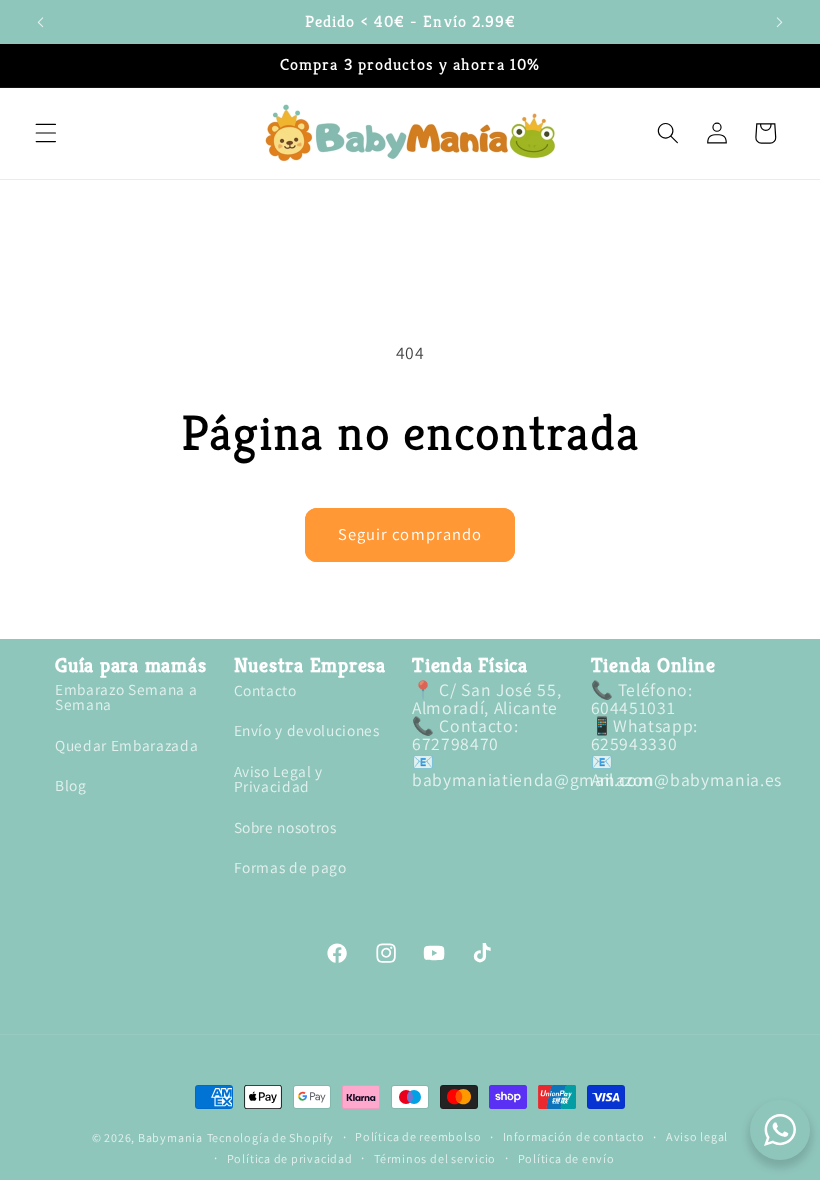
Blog (71, 785)
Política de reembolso (418, 1137)
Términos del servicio (435, 1159)
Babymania (170, 1137)
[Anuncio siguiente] (779, 22)
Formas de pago (290, 867)
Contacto (265, 691)
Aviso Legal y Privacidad (279, 778)
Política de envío (566, 1159)
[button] (46, 133)
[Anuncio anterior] (41, 22)
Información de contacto (574, 1137)
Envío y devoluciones (307, 730)
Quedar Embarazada (126, 745)
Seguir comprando (410, 534)
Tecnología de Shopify (270, 1137)
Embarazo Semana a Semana (126, 698)
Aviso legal (697, 1137)
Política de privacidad (290, 1159)
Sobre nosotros (285, 827)
